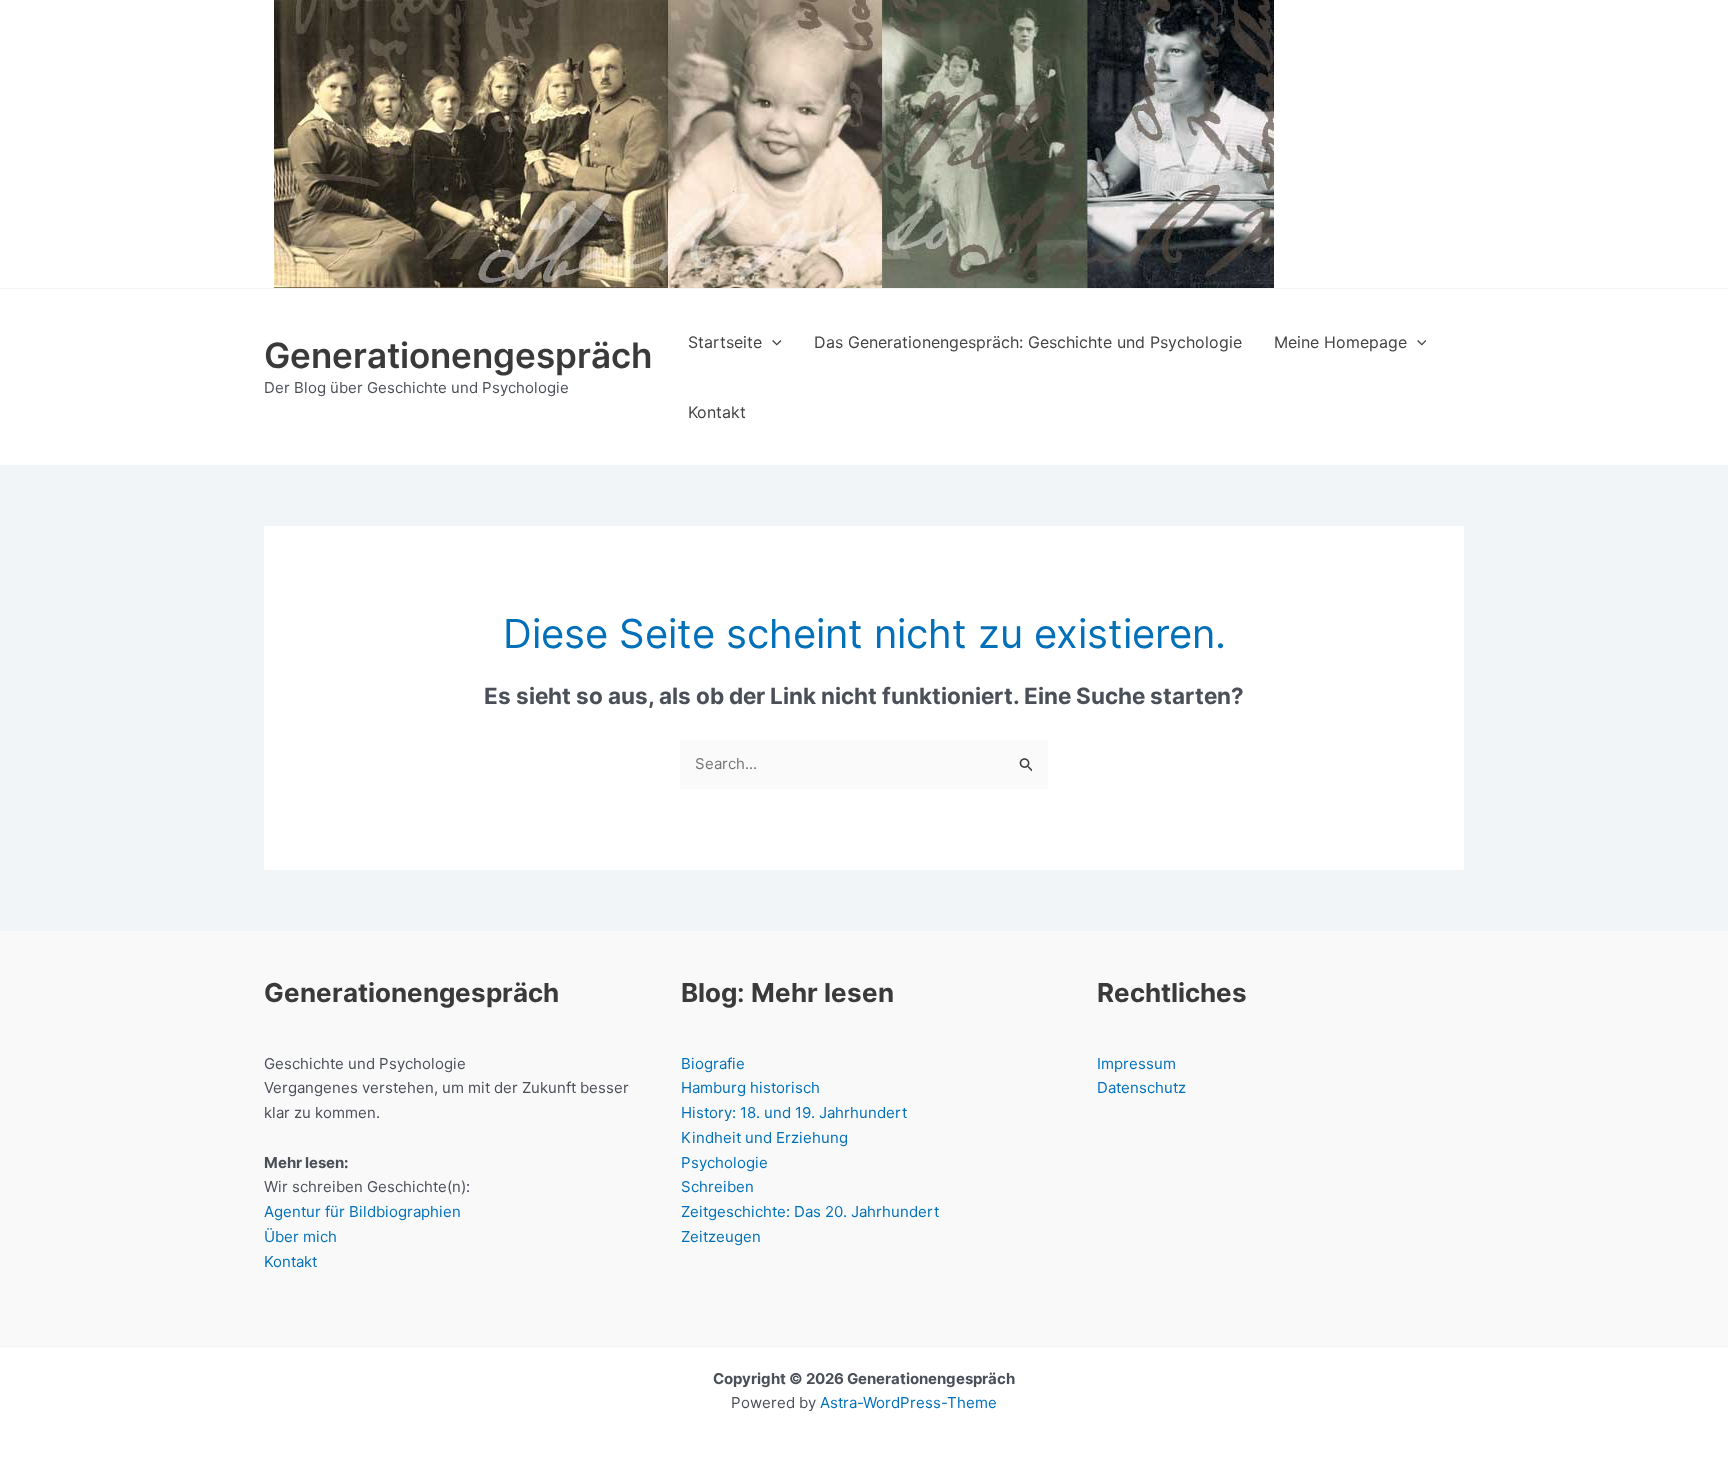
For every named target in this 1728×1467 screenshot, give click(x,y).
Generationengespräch (458, 355)
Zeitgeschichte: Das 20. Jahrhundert (810, 1211)
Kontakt (290, 1261)
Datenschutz (1141, 1087)
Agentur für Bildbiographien (362, 1211)
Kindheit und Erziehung (764, 1137)
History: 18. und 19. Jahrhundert (794, 1112)
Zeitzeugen (721, 1236)
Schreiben (717, 1186)
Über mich (300, 1236)
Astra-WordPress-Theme (908, 1402)
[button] (772, 342)
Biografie (713, 1063)
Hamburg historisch (750, 1087)
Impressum (1136, 1063)
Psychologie (724, 1162)
